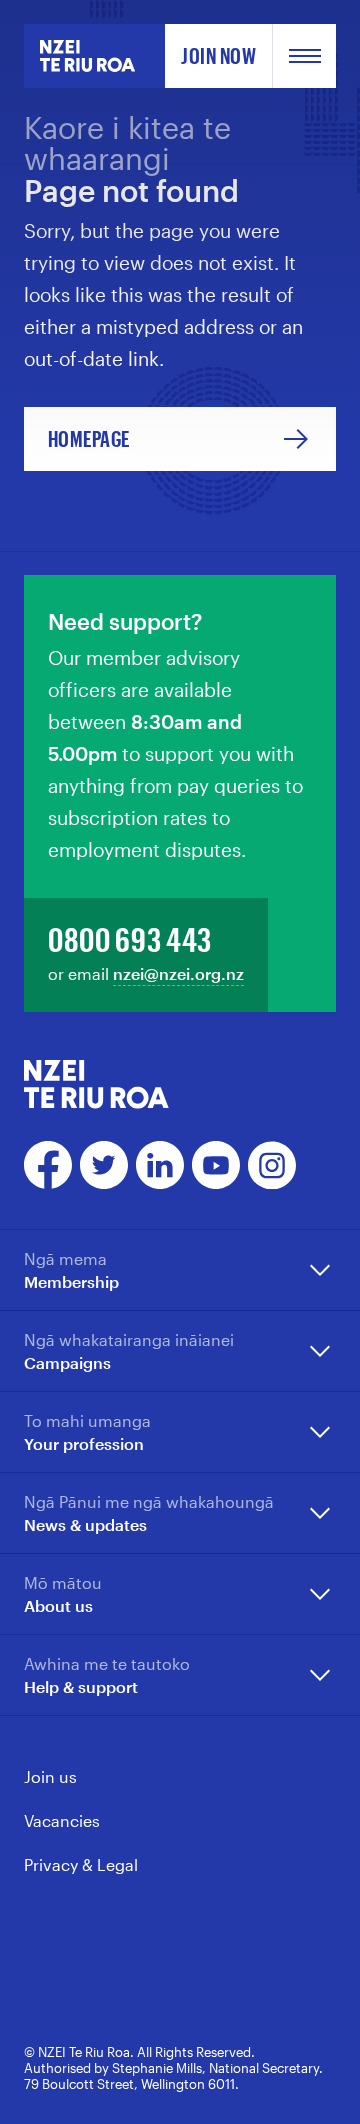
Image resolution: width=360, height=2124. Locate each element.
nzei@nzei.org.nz (178, 973)
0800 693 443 (130, 939)
